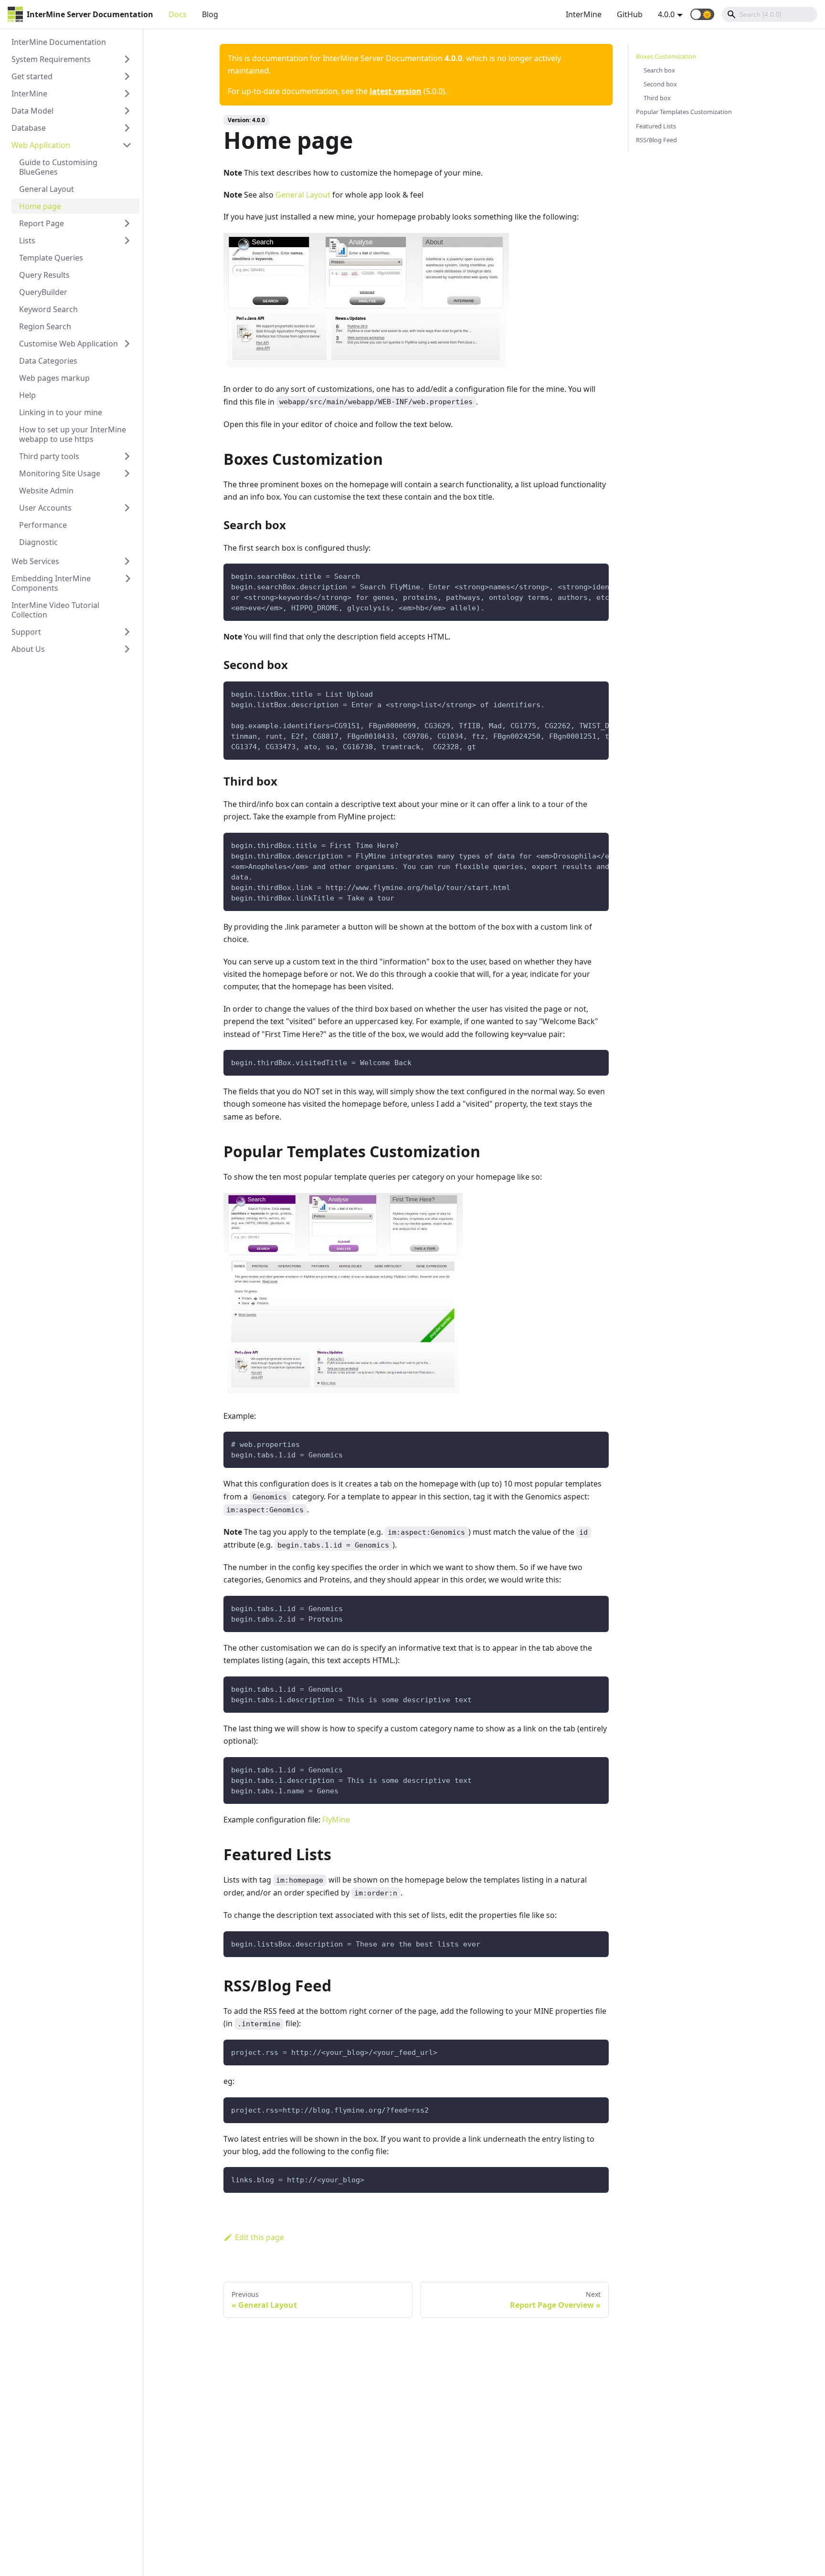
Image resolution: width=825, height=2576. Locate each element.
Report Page (42, 223)
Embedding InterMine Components (51, 583)
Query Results (44, 275)
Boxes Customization (666, 56)
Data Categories (48, 361)
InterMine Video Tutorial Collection (55, 610)
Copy (594, 574)
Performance (43, 525)
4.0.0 (666, 14)
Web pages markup (54, 378)
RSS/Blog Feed (656, 140)
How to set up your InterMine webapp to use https (73, 434)
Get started (32, 76)
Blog (210, 14)
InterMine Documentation (59, 42)
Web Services (35, 561)
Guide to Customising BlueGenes (58, 167)
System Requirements (51, 59)
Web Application (41, 145)
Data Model (32, 111)
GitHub (630, 14)
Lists (27, 241)
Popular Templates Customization (684, 112)
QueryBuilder (43, 292)
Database (29, 128)
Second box (660, 84)
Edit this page (259, 2237)
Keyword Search (48, 309)
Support (26, 632)
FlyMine (336, 1820)
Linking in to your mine (61, 412)
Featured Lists (656, 126)
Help (27, 395)
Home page (40, 206)
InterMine (584, 14)
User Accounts (45, 508)
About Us (28, 649)
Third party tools (49, 456)
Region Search (45, 326)
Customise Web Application (69, 344)
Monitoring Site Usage (60, 473)
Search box (659, 70)
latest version (396, 91)
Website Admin (46, 491)
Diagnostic (38, 542)
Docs (178, 14)
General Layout (47, 189)
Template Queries (51, 258)
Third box (657, 98)
